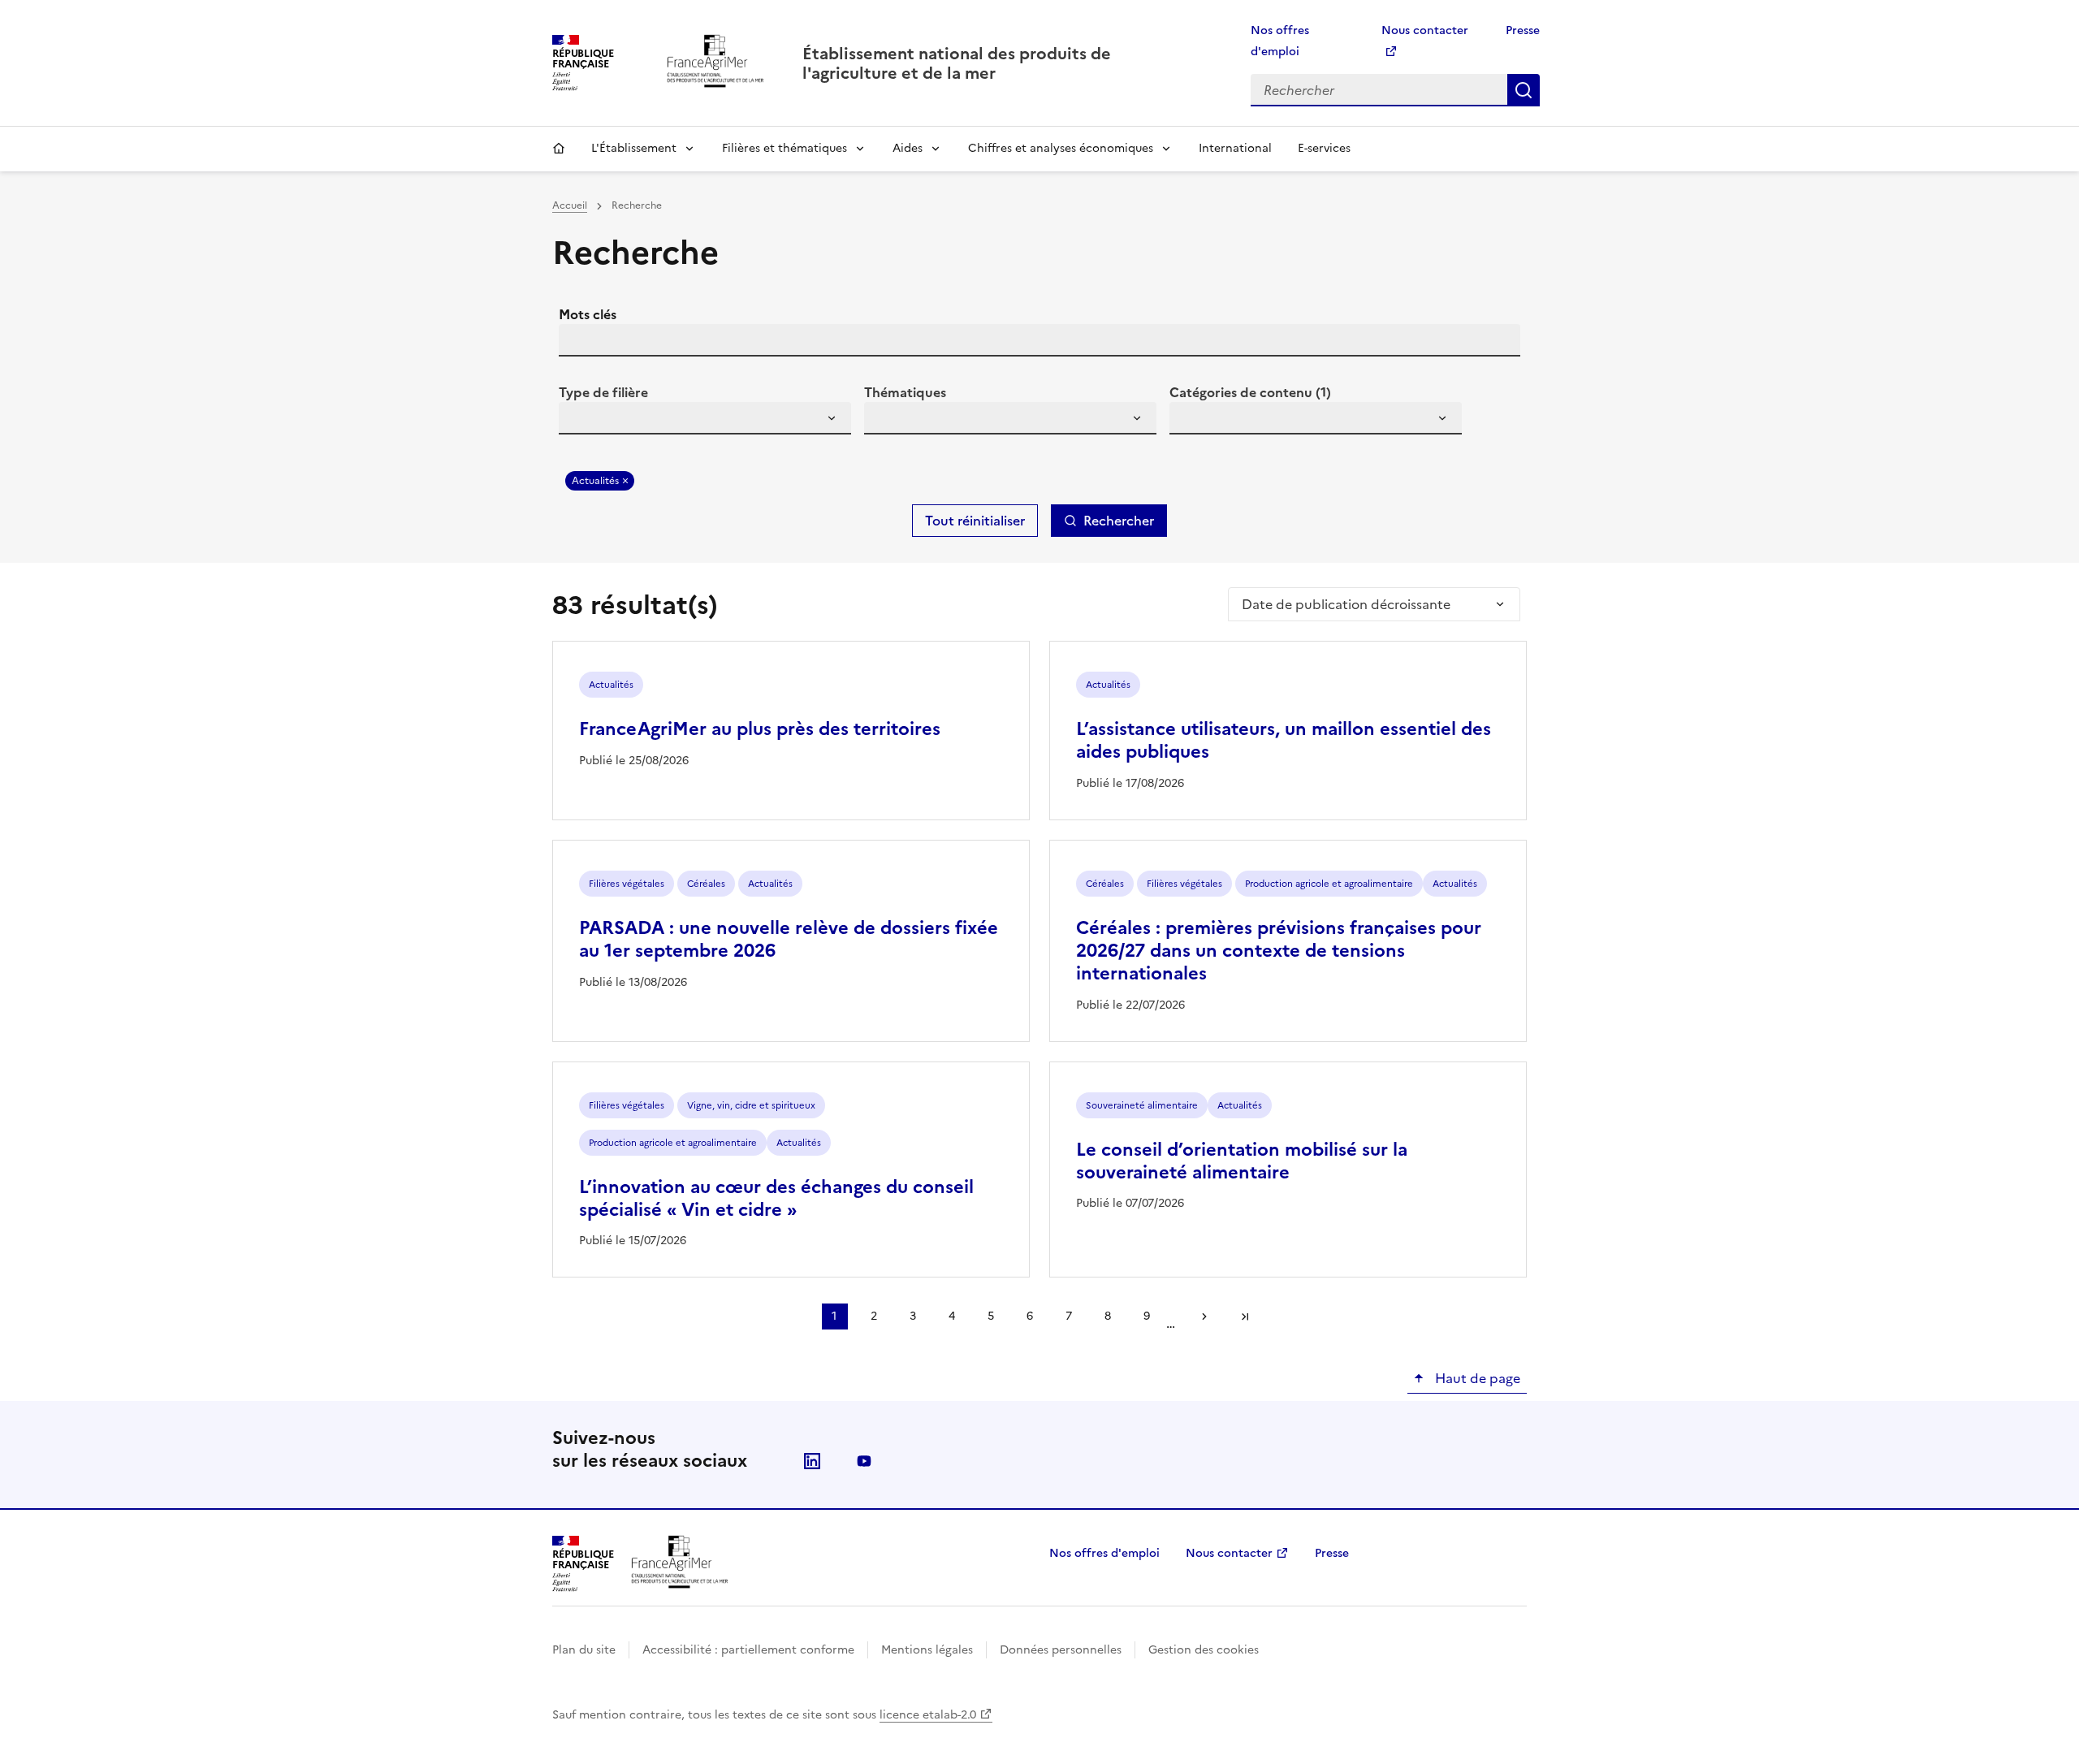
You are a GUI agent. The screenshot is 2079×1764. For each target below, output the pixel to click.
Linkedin (812, 1461)
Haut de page (1476, 1378)
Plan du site (584, 1650)
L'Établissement (634, 148)
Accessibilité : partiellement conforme (748, 1650)
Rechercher (1524, 90)
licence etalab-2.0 (928, 1715)
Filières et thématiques (784, 148)
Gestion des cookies (1204, 1650)
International (1235, 148)
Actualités (595, 481)
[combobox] (705, 418)
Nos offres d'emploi (1104, 1553)
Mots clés (588, 314)
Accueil (559, 149)
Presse (1523, 30)
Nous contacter (1229, 1553)
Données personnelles (1061, 1650)
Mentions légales (927, 1650)
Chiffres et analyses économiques (1061, 148)
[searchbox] (581, 421)
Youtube (864, 1461)
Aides (908, 148)
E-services (1324, 148)
